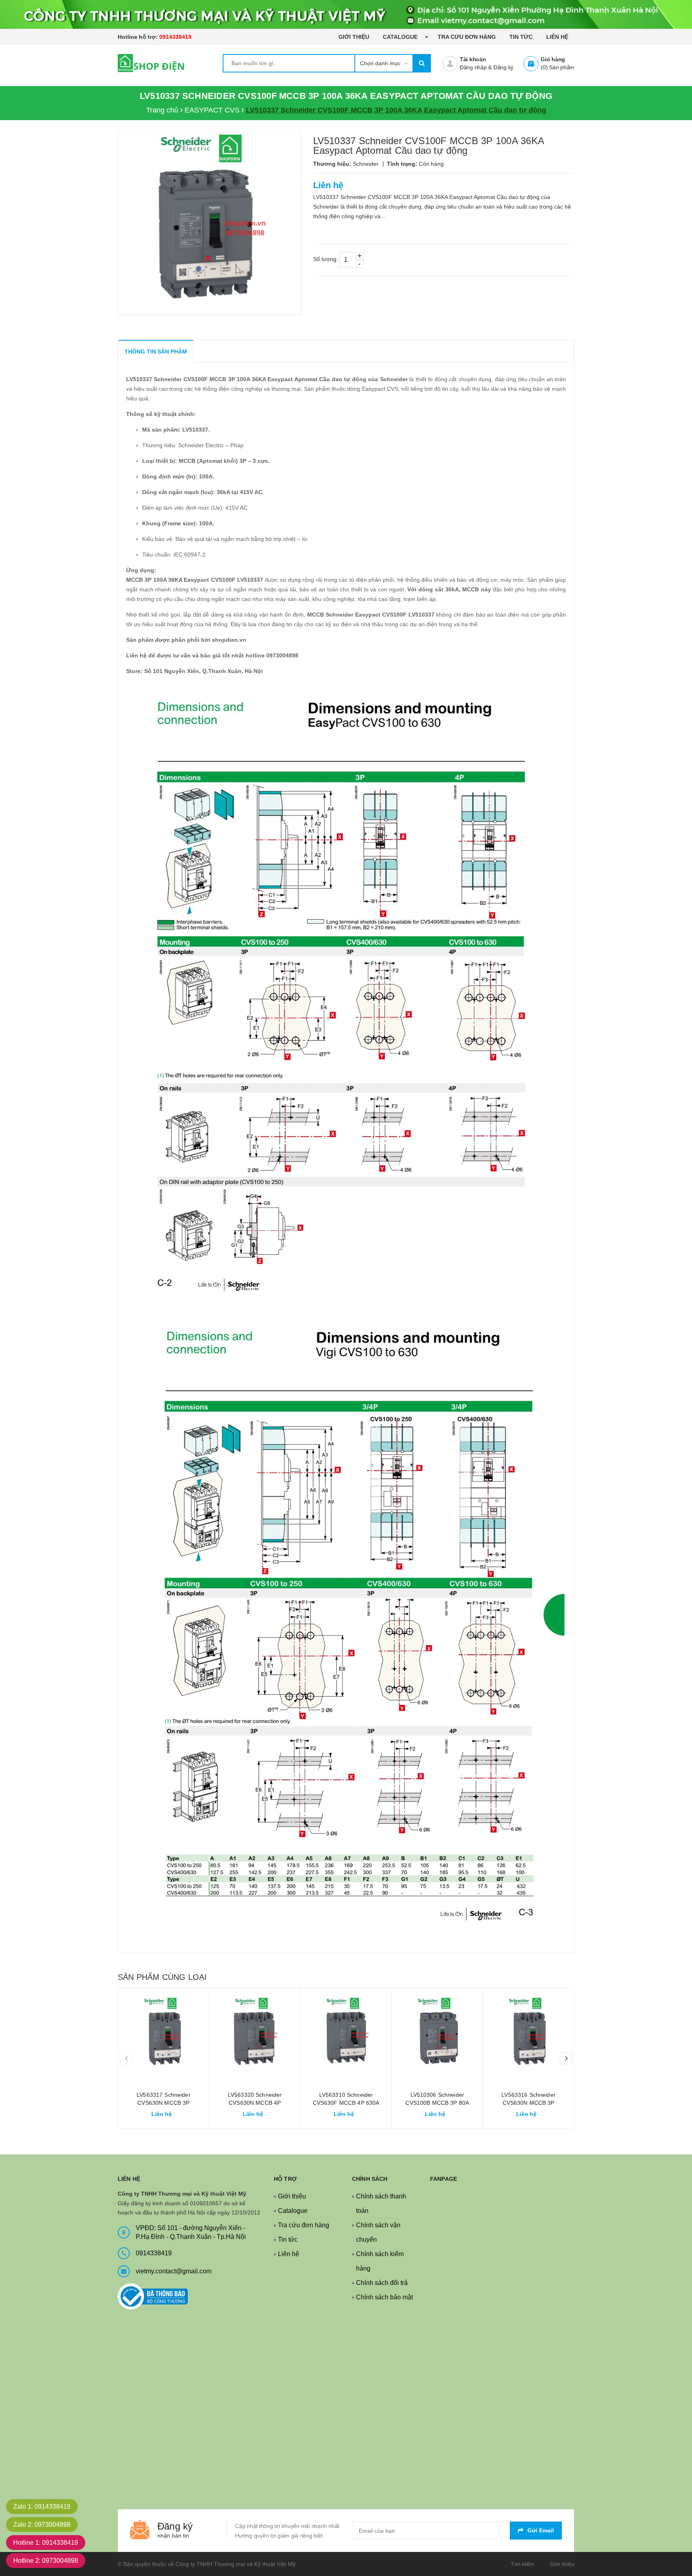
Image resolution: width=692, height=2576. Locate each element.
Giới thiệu (354, 37)
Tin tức (521, 37)
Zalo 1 (42, 2507)
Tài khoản (473, 59)
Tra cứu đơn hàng (467, 37)
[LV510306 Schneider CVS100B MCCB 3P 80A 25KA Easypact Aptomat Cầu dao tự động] (437, 2033)
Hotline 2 (46, 2561)
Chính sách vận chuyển (378, 2232)
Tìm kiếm (522, 2564)
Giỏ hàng (553, 59)
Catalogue (401, 37)
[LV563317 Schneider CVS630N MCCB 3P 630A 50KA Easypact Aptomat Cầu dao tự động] (164, 2033)
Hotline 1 (46, 2543)
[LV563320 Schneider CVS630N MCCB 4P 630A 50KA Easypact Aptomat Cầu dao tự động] (255, 2033)
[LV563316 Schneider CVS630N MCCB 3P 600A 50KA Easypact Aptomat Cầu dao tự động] (528, 2033)
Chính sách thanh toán (381, 2203)
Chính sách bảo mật (384, 2297)
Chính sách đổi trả (382, 2283)
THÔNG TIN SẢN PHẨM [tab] (156, 352)
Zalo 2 (42, 2525)
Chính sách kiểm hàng (380, 2261)
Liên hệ (557, 37)
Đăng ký (503, 67)
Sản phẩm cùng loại (162, 1977)
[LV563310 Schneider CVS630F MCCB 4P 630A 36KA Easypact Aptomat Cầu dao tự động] (346, 2033)
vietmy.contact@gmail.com (174, 2271)
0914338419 (175, 37)
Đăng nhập (473, 67)
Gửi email (541, 2530)
